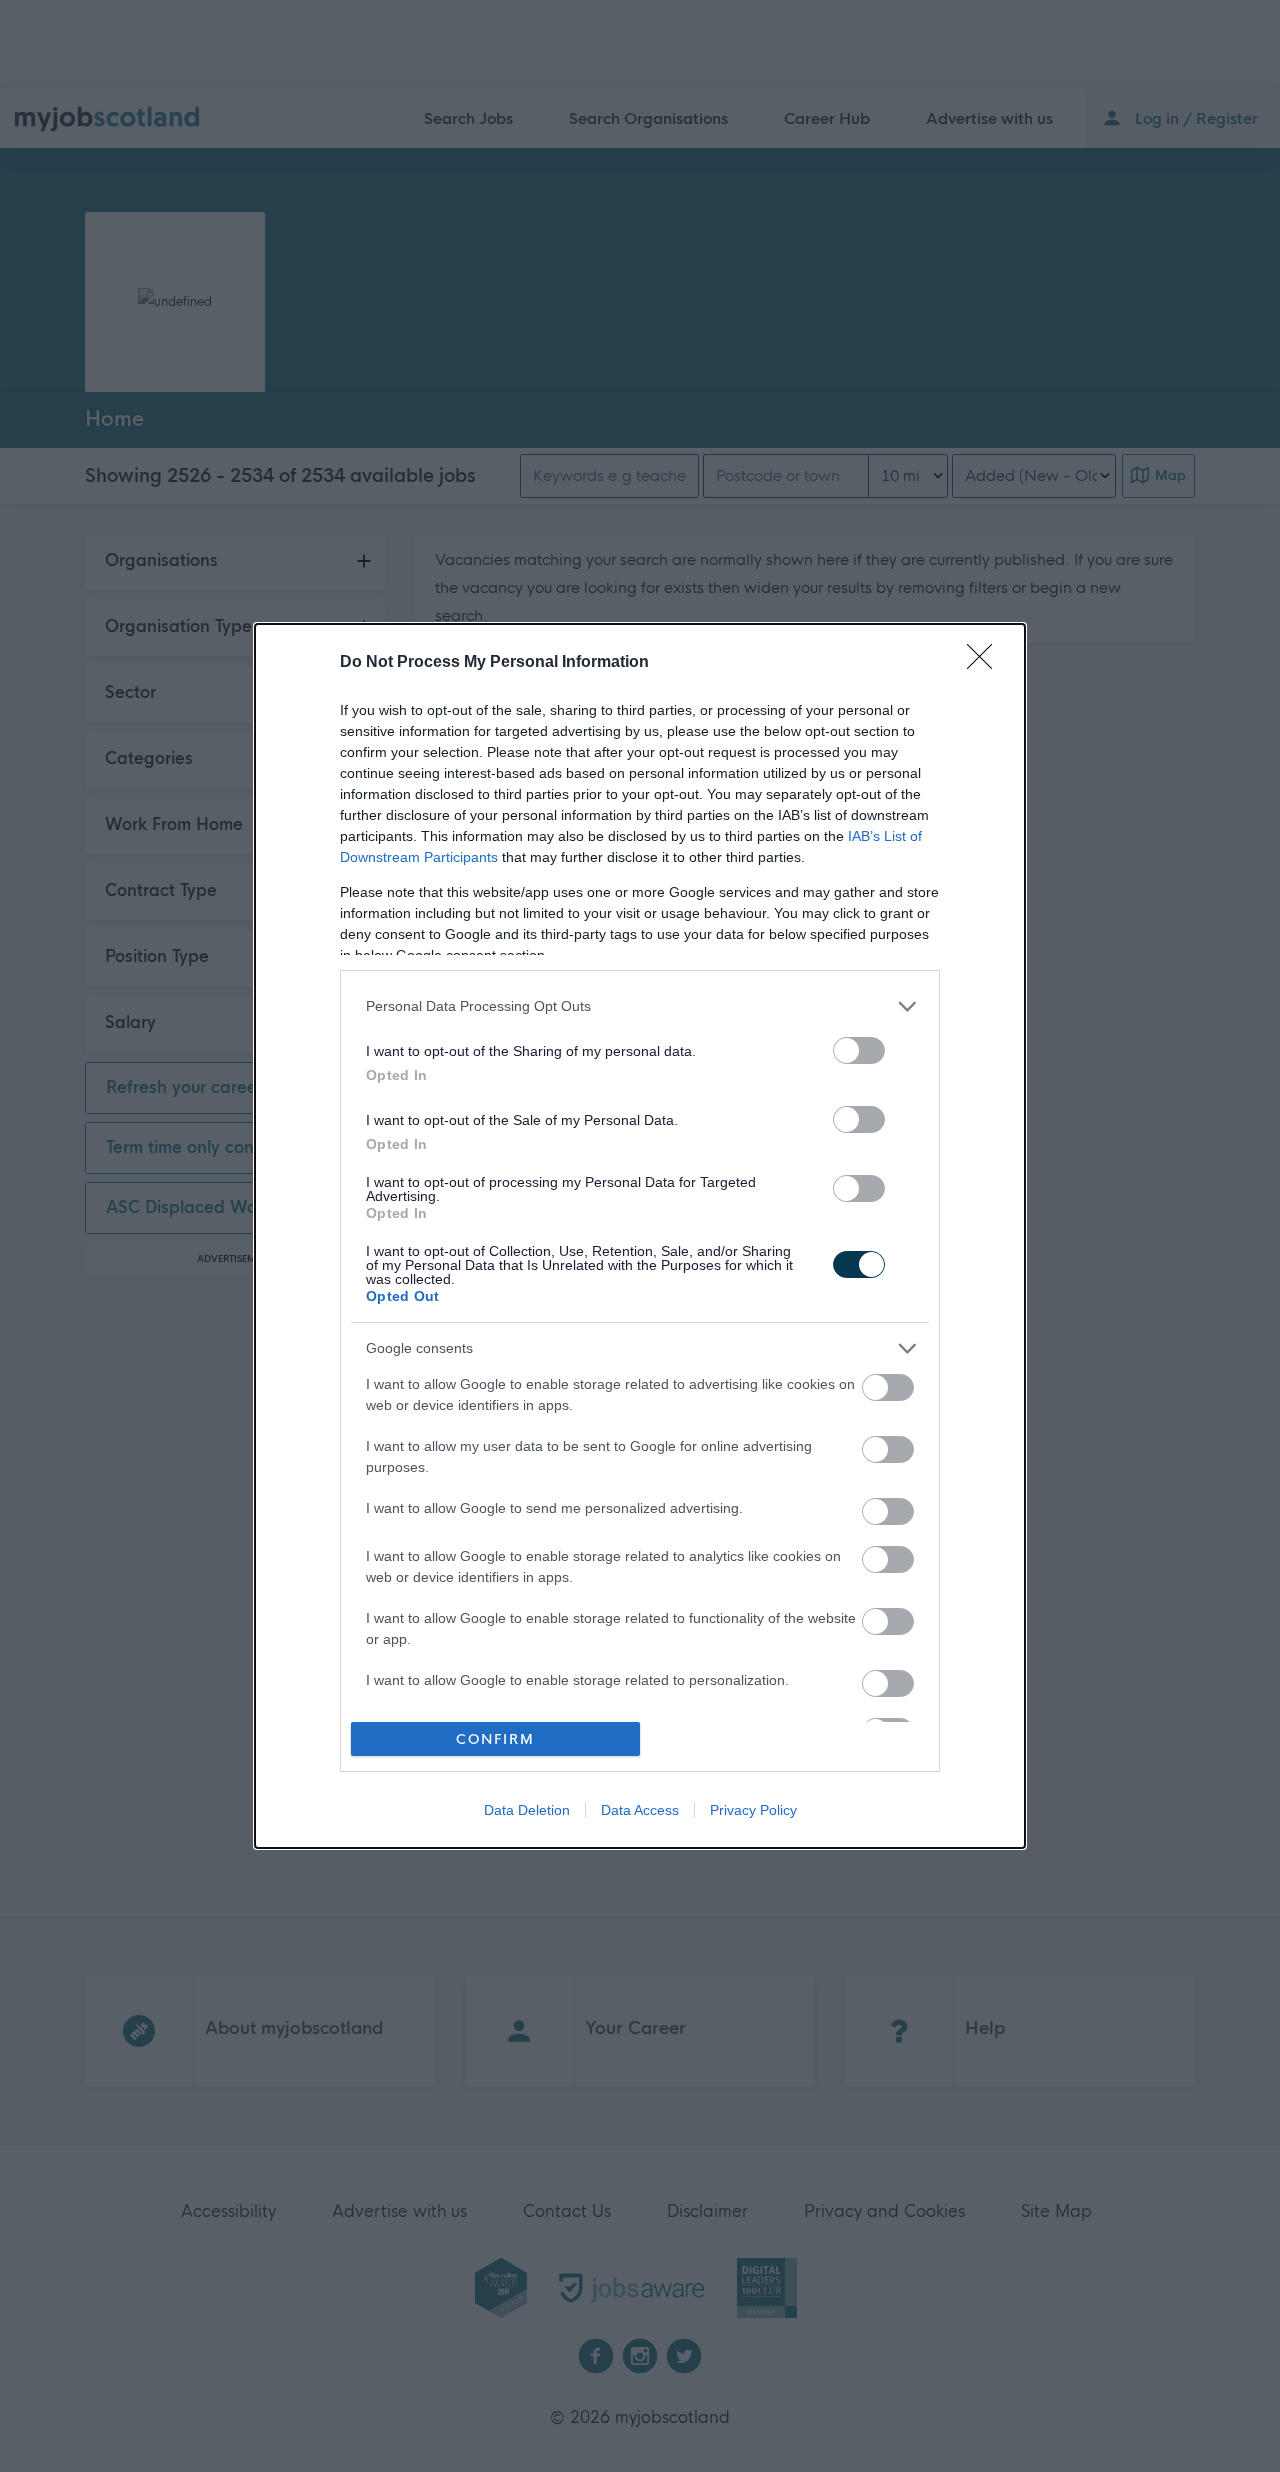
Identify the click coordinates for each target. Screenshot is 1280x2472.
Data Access (640, 1810)
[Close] (986, 663)
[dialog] (640, 1236)
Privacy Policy (753, 1810)
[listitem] (640, 1006)
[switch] (859, 1050)
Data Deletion (527, 1810)
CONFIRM (495, 1739)
